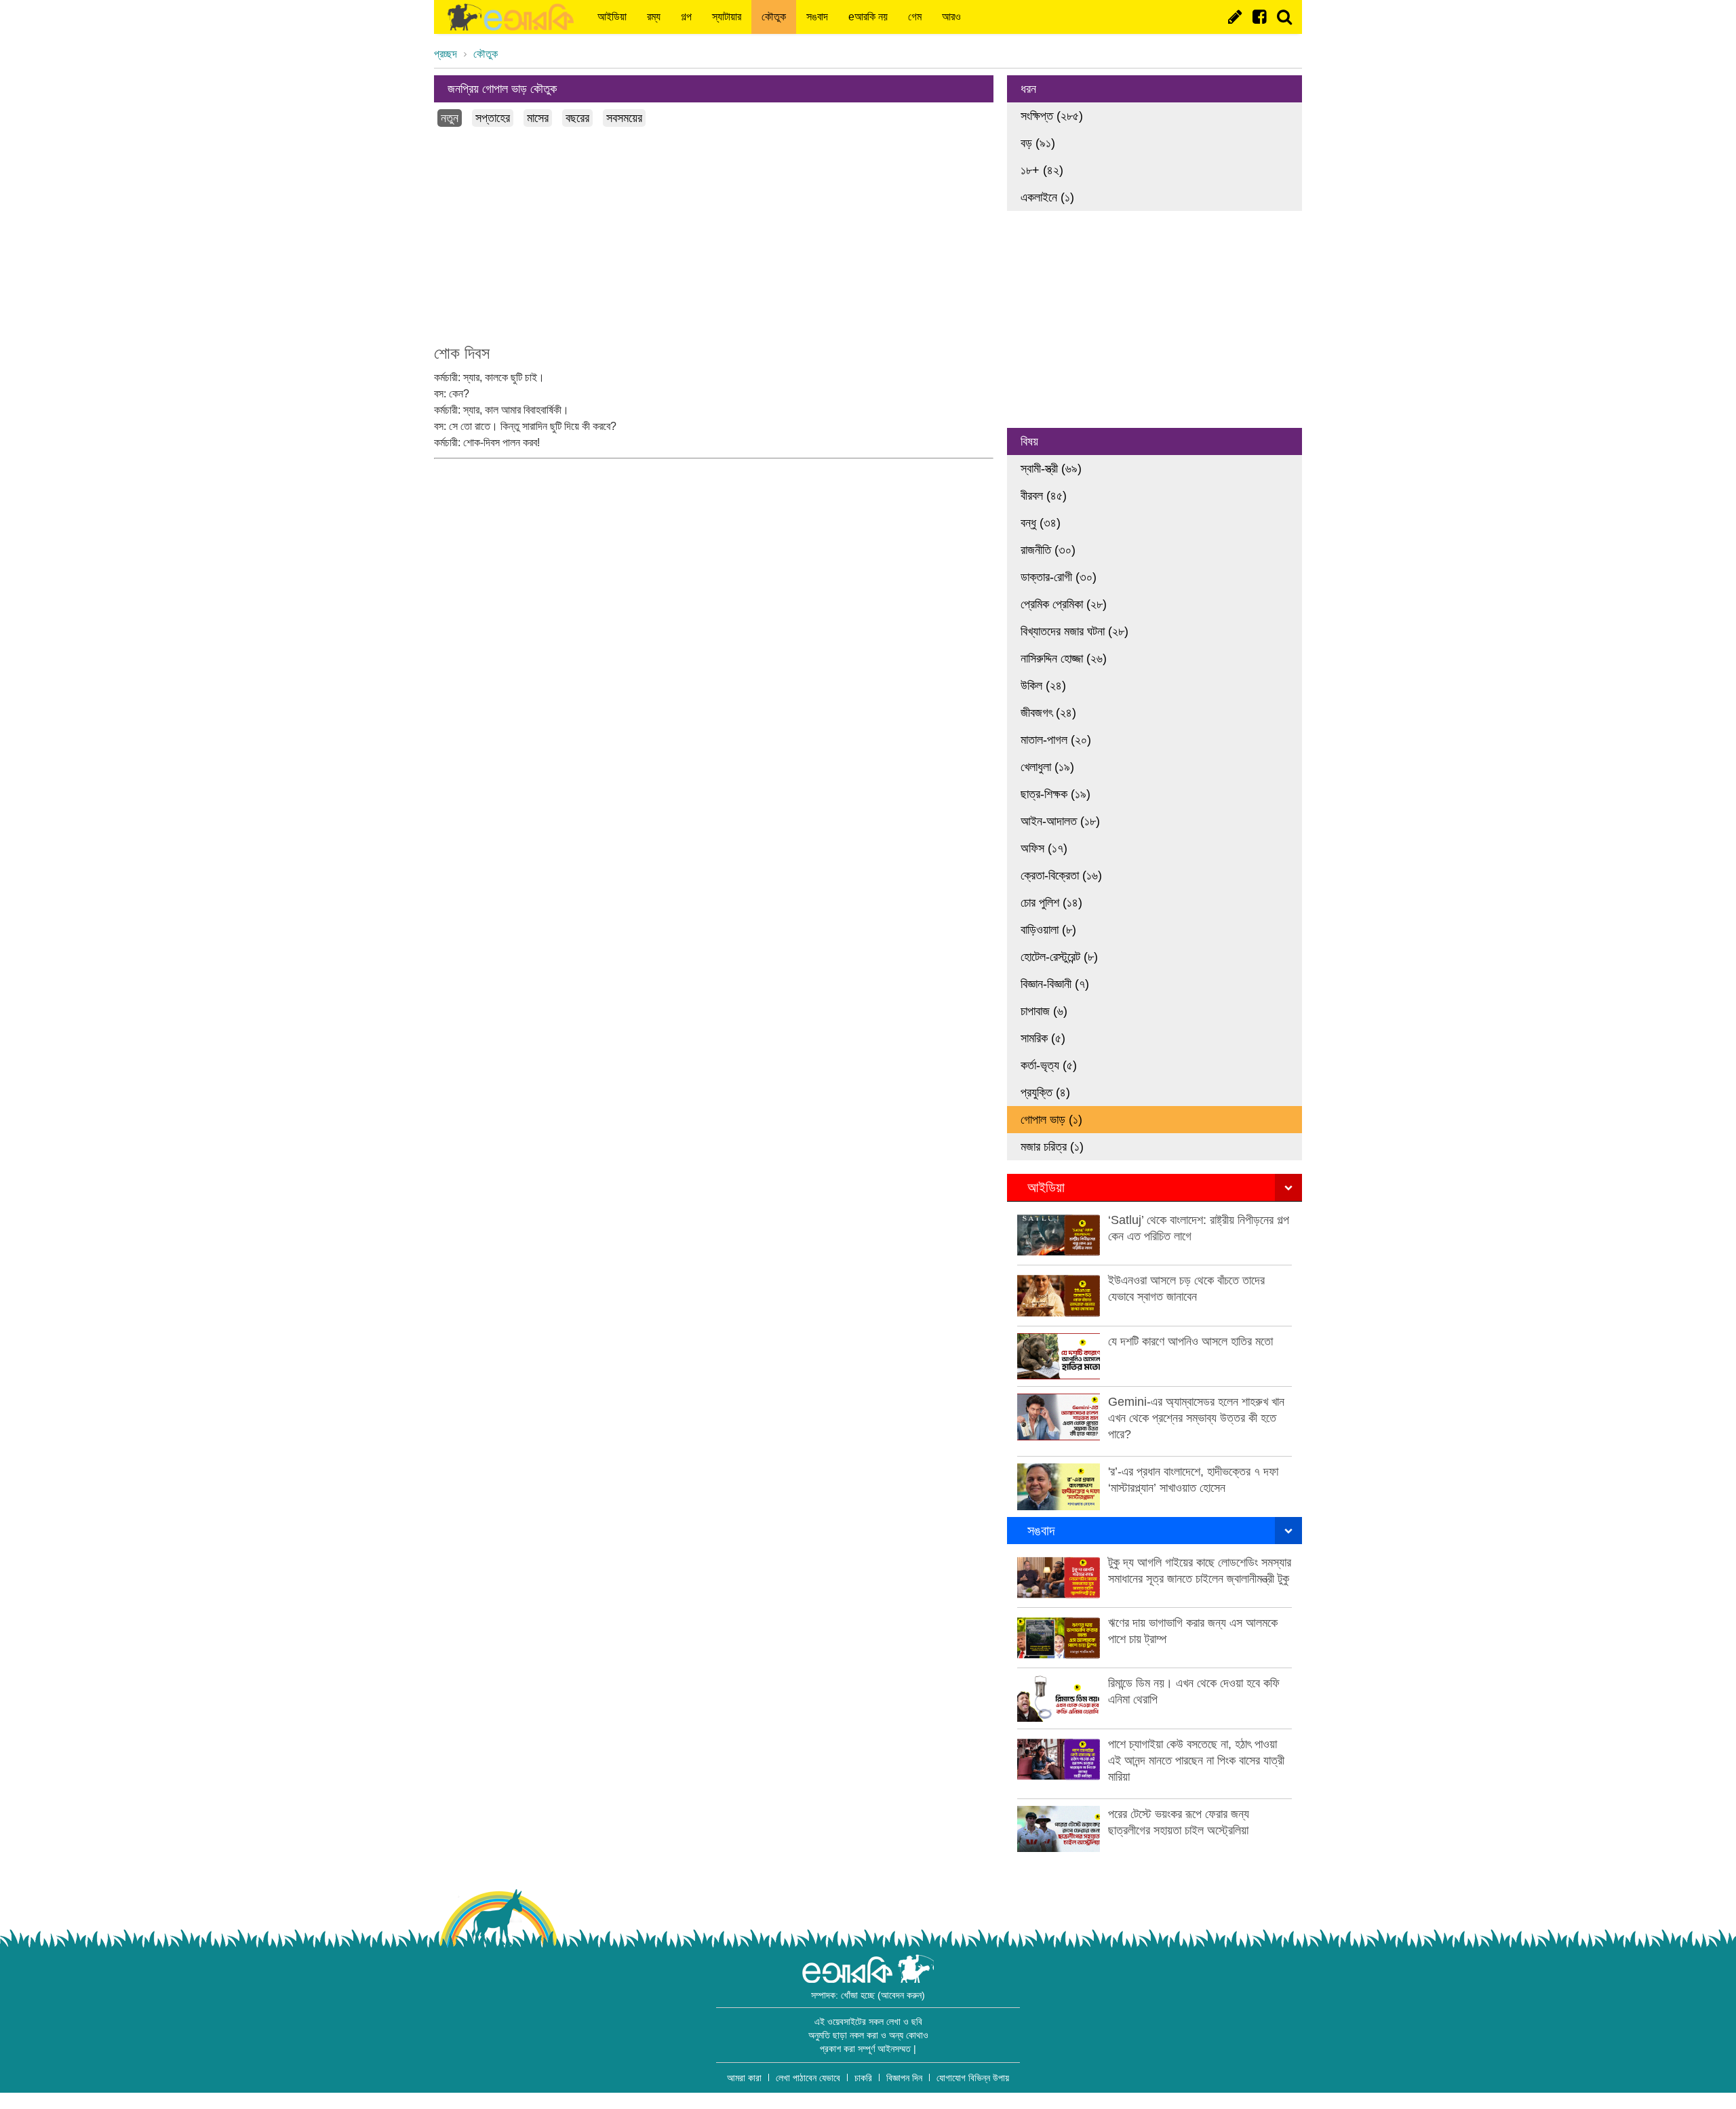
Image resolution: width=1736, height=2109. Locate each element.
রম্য (654, 17)
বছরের (577, 118)
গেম (915, 17)
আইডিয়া (612, 17)
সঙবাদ (817, 17)
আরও (951, 17)
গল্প (686, 17)
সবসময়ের (624, 118)
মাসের (538, 118)
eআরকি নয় (868, 17)
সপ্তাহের (493, 118)
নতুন (450, 118)
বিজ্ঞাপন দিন (904, 2078)
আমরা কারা (744, 2078)
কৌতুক (774, 17)
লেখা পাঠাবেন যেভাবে (808, 2078)
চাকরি (863, 2078)
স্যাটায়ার (727, 17)
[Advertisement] (714, 235)
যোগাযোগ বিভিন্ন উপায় (973, 2078)
